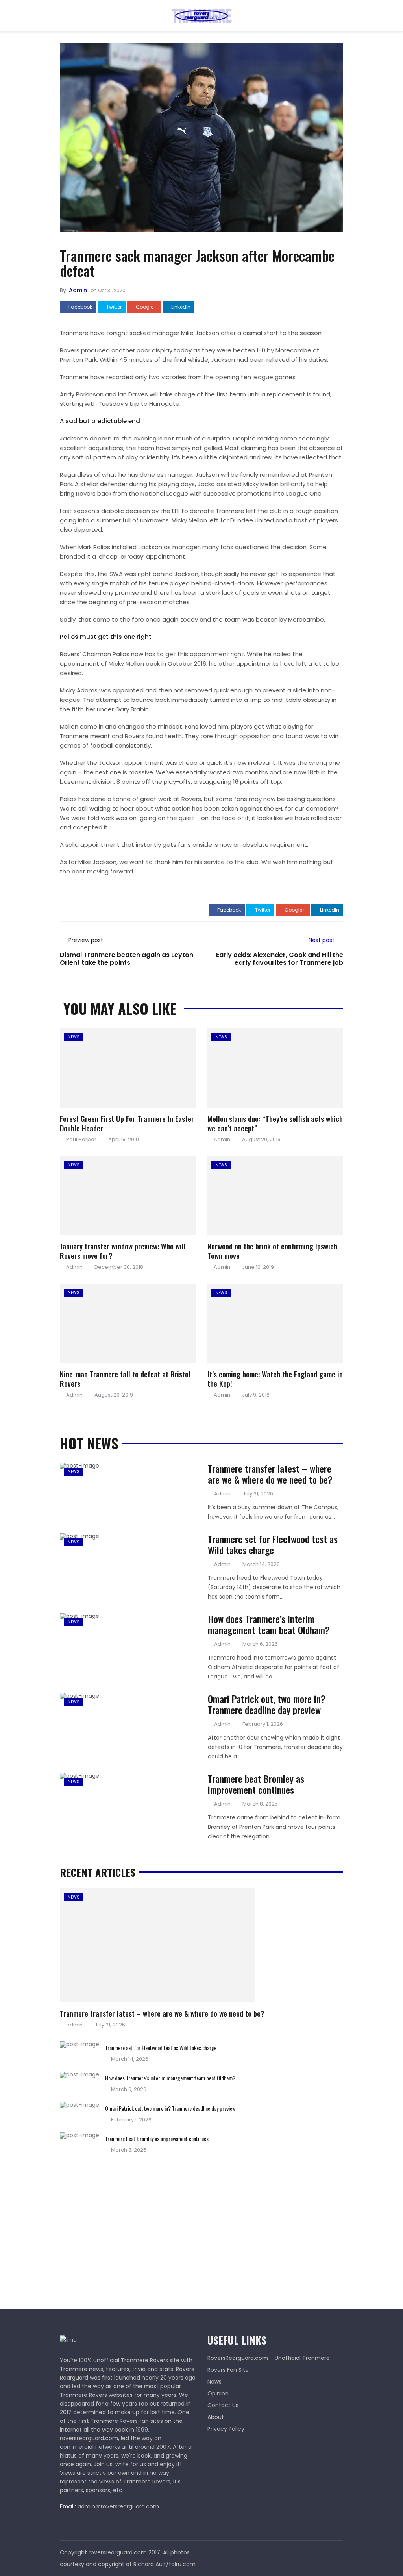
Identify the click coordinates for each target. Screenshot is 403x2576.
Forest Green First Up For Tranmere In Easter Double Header (127, 1123)
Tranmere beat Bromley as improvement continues (256, 1784)
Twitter (113, 307)
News (74, 1037)
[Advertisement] (119, 2228)
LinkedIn (180, 307)
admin (78, 290)
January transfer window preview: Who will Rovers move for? (123, 1251)
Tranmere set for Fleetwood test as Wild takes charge (273, 1544)
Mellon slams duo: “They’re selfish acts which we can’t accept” (275, 1123)
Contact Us (223, 2405)
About (216, 2417)
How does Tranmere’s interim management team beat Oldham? (269, 1624)
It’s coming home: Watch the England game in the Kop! (275, 1379)
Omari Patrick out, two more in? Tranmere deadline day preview (267, 1704)
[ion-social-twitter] (337, 2552)
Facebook (80, 307)
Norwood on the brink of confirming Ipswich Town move (272, 1251)
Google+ (146, 307)
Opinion (218, 2393)
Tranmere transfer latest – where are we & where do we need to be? (270, 1474)
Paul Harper (81, 1139)
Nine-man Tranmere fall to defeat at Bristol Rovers (125, 1379)
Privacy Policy (226, 2429)
